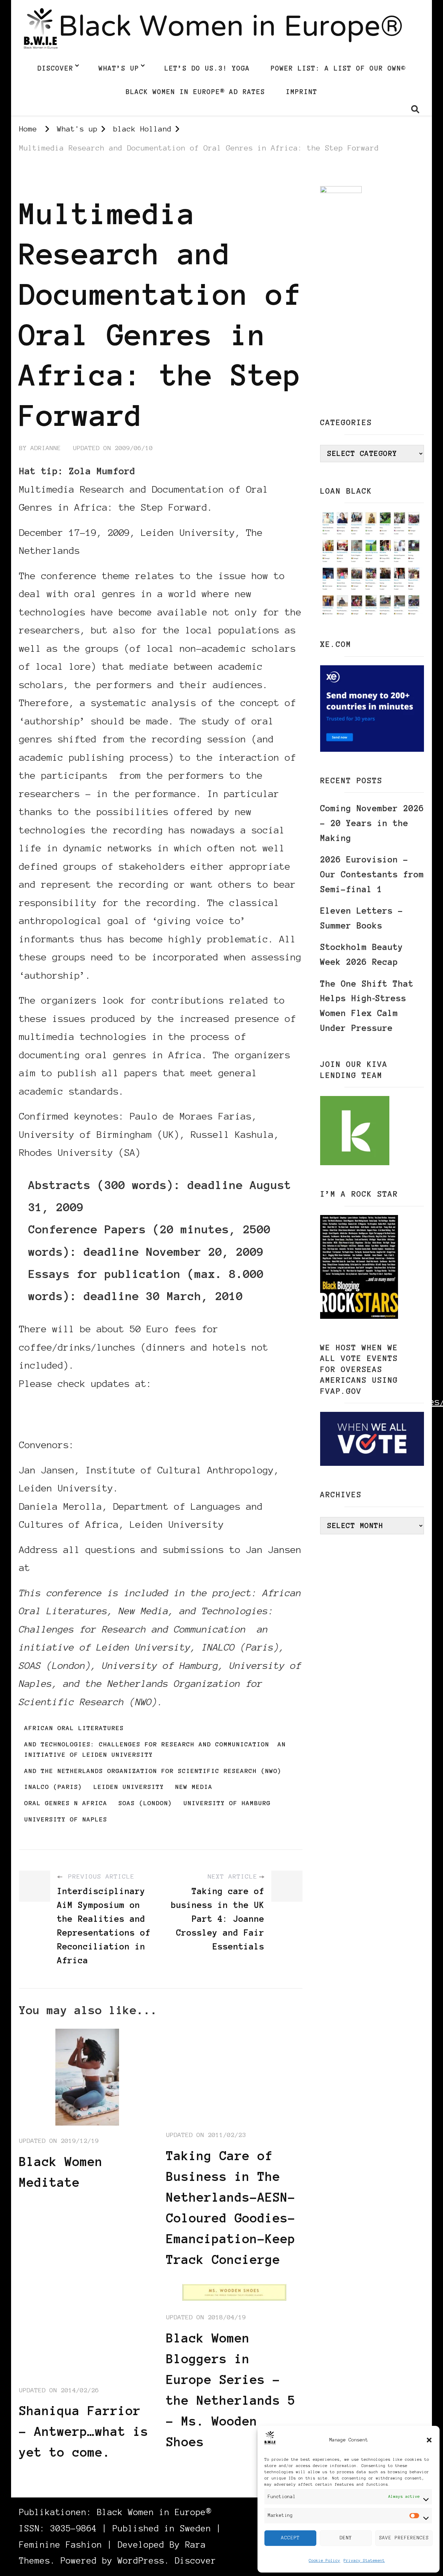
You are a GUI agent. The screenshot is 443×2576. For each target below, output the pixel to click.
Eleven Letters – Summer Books (362, 918)
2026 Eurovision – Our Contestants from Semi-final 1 (372, 874)
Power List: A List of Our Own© (338, 68)
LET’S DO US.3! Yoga (207, 68)
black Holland (46, 180)
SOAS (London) (145, 1803)
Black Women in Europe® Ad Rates (195, 92)
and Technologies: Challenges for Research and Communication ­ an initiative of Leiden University (155, 1750)
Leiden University (129, 1787)
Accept (290, 2538)
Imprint (302, 92)
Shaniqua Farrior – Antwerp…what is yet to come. (84, 2431)
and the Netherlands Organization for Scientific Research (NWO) (153, 1771)
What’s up (119, 68)
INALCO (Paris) (53, 1787)
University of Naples (66, 1819)
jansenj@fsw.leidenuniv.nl (105, 1568)
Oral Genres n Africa (66, 1803)
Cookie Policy (324, 2560)
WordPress (141, 2561)
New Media (194, 1787)
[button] (429, 2440)
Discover (55, 68)
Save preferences (404, 2538)
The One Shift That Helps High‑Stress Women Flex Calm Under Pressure (367, 1006)
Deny (346, 2538)
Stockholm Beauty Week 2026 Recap (362, 954)
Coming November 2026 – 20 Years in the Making (372, 823)
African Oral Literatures (74, 1728)
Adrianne (46, 448)
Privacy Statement (364, 2560)
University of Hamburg (227, 1803)
